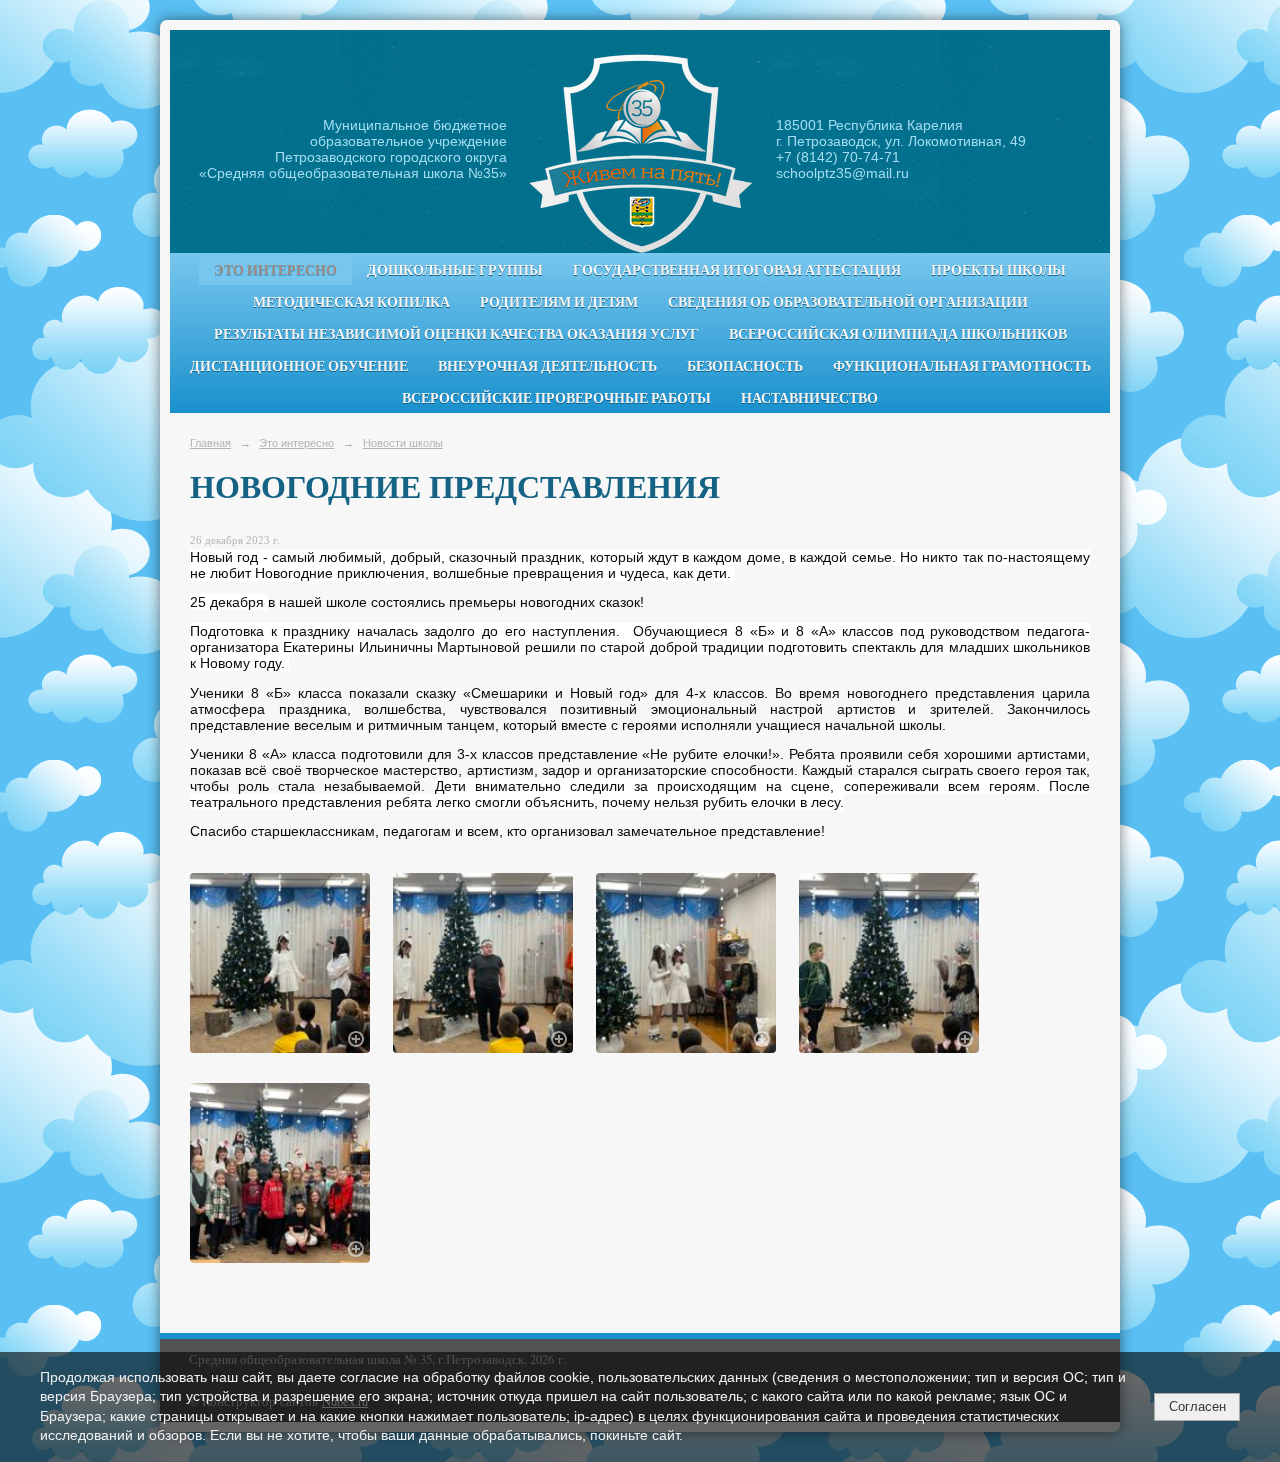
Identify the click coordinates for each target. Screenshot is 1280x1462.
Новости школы (403, 443)
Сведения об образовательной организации (848, 302)
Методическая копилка (351, 302)
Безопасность (745, 366)
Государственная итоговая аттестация (737, 270)
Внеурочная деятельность (547, 366)
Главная (210, 443)
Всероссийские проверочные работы (556, 398)
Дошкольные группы (455, 270)
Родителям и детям (559, 302)
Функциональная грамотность (962, 366)
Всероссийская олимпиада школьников (898, 334)
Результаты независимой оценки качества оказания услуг (456, 334)
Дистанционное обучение (299, 366)
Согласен (1197, 1406)
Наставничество (809, 398)
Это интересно (275, 270)
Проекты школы (998, 270)
